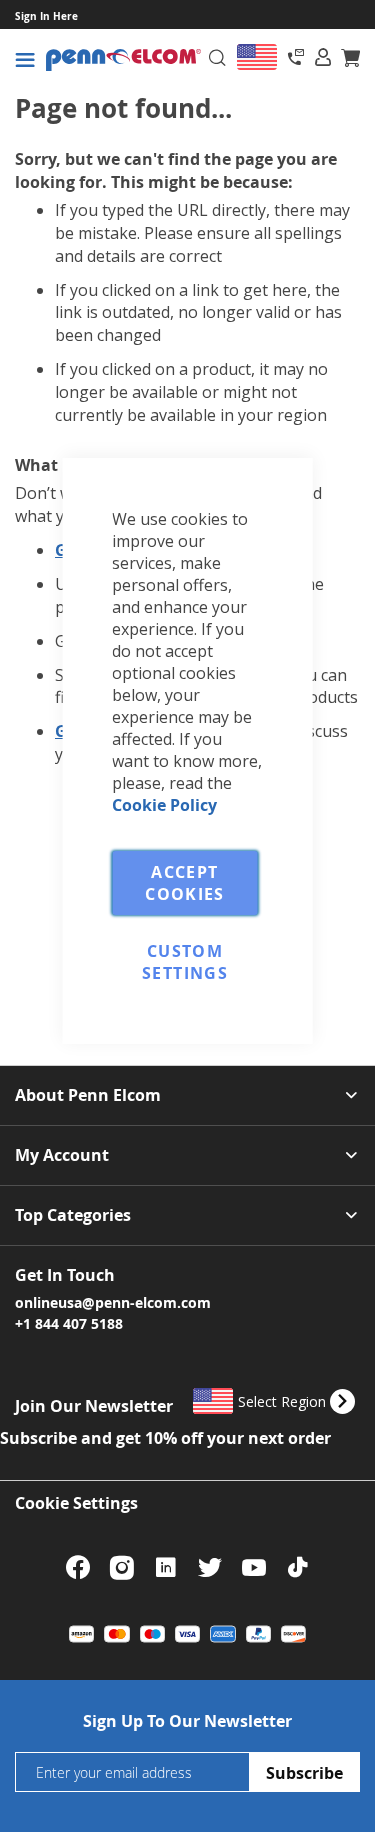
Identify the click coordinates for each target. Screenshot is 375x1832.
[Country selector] (257, 57)
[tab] (323, 57)
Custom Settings (185, 962)
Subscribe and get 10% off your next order (165, 1438)
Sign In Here (46, 16)
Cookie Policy (164, 805)
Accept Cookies (184, 883)
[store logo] (123, 60)
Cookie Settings (76, 1503)
